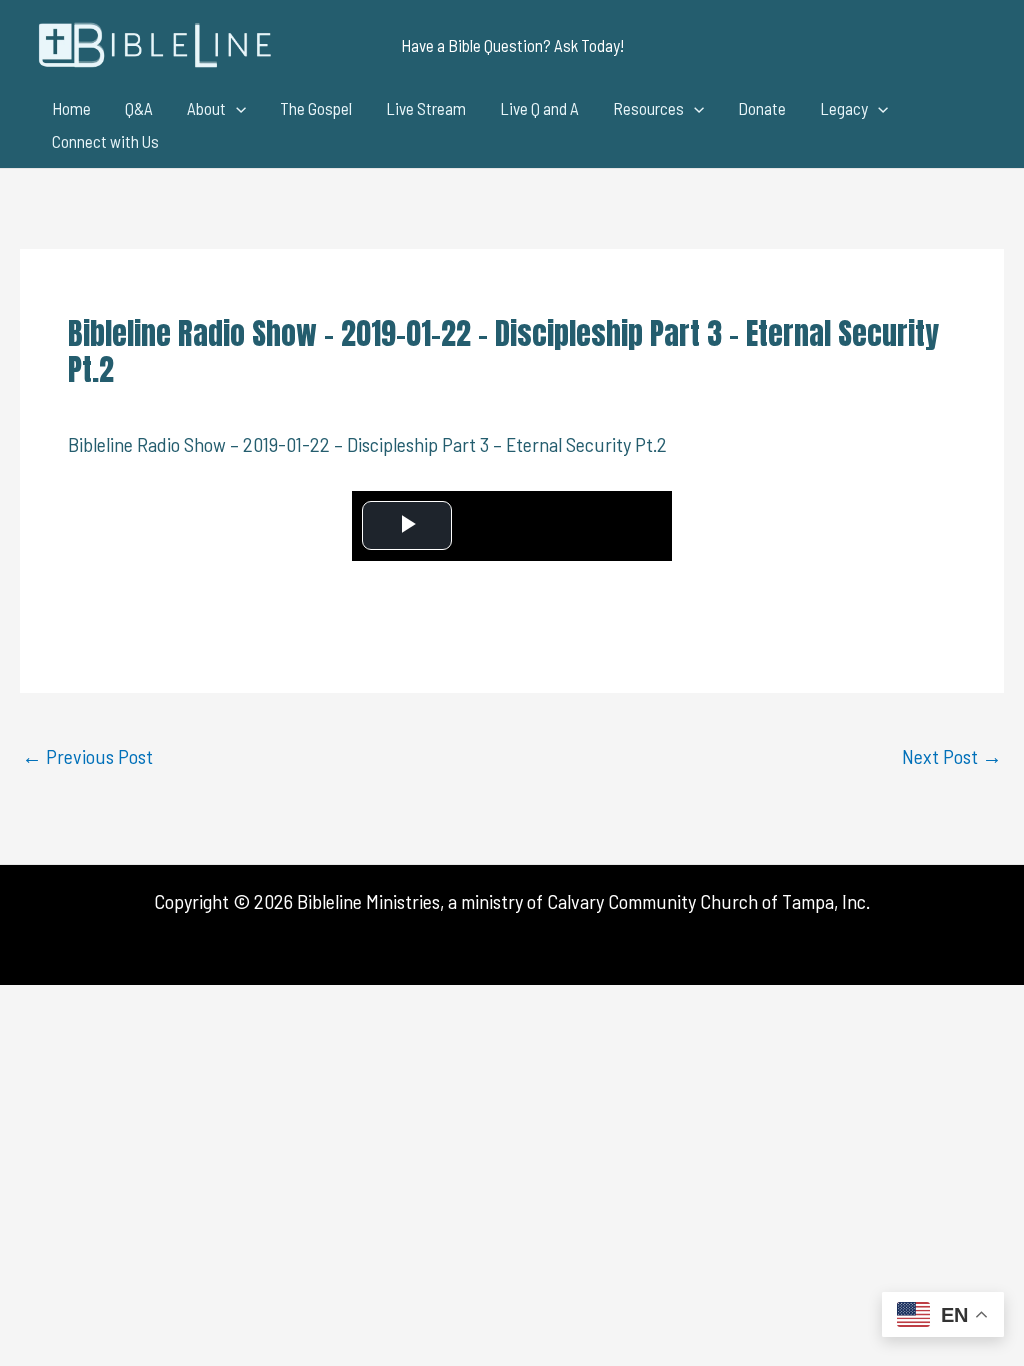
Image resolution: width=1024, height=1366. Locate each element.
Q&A (139, 108)
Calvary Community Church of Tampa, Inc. (708, 901)
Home (71, 108)
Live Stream (426, 108)
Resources (648, 108)
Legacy (844, 108)
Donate (762, 108)
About (206, 108)
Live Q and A (539, 108)
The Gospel (316, 108)
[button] (512, 45)
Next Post (952, 756)
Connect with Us (105, 141)
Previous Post (87, 756)
